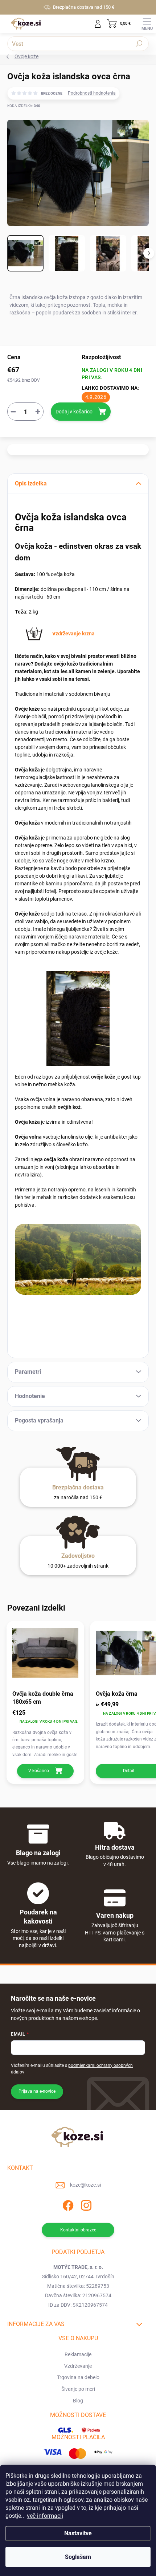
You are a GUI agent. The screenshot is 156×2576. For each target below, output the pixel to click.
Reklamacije (78, 2354)
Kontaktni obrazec (78, 2230)
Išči (139, 44)
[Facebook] (67, 2204)
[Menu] (147, 24)
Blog (78, 2401)
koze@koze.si (85, 2185)
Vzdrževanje (78, 2366)
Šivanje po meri (78, 2389)
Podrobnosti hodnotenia (92, 93)
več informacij (45, 2516)
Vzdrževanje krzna (73, 634)
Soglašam (78, 2557)
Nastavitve (78, 2533)
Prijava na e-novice (37, 2091)
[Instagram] (85, 2204)
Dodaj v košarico (74, 412)
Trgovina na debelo (78, 2377)
